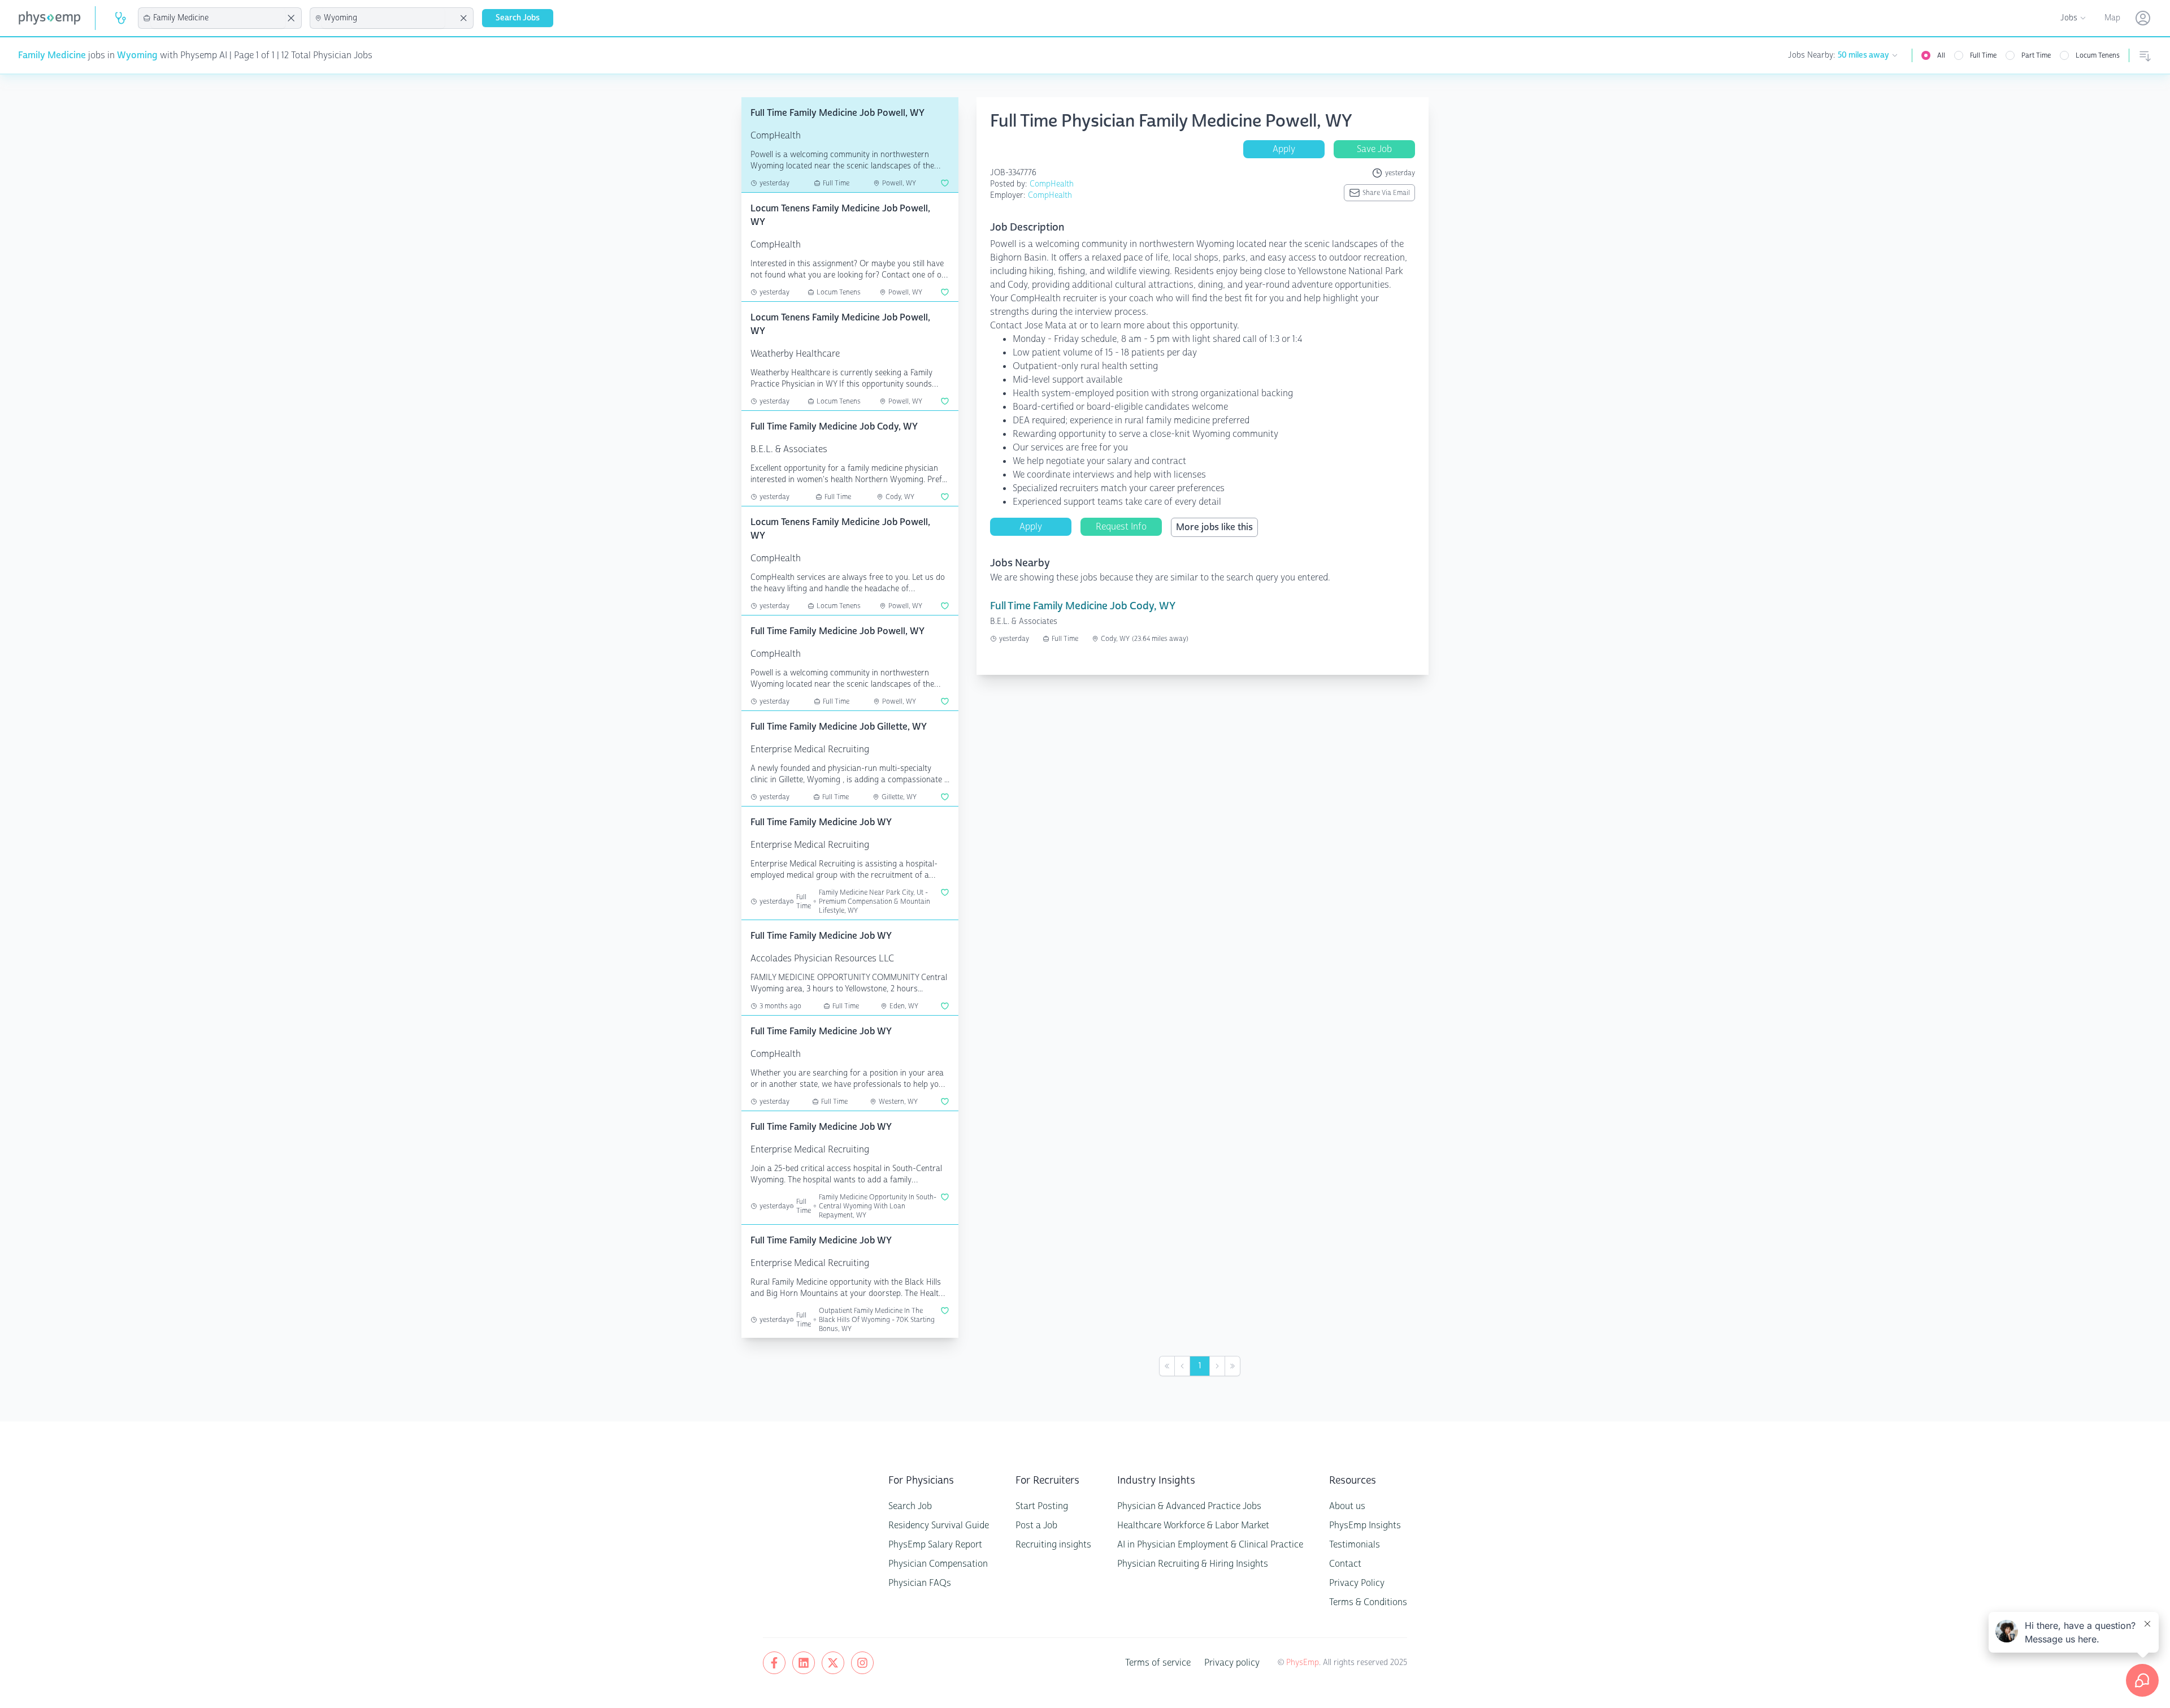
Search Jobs (518, 18)
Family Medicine (52, 55)
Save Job (1374, 149)
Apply (1284, 149)
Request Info (1121, 526)
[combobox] (218, 18)
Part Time (2036, 55)
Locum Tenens (2098, 55)
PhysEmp (1303, 1663)
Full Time (1983, 55)
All (1941, 55)
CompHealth (1052, 184)
